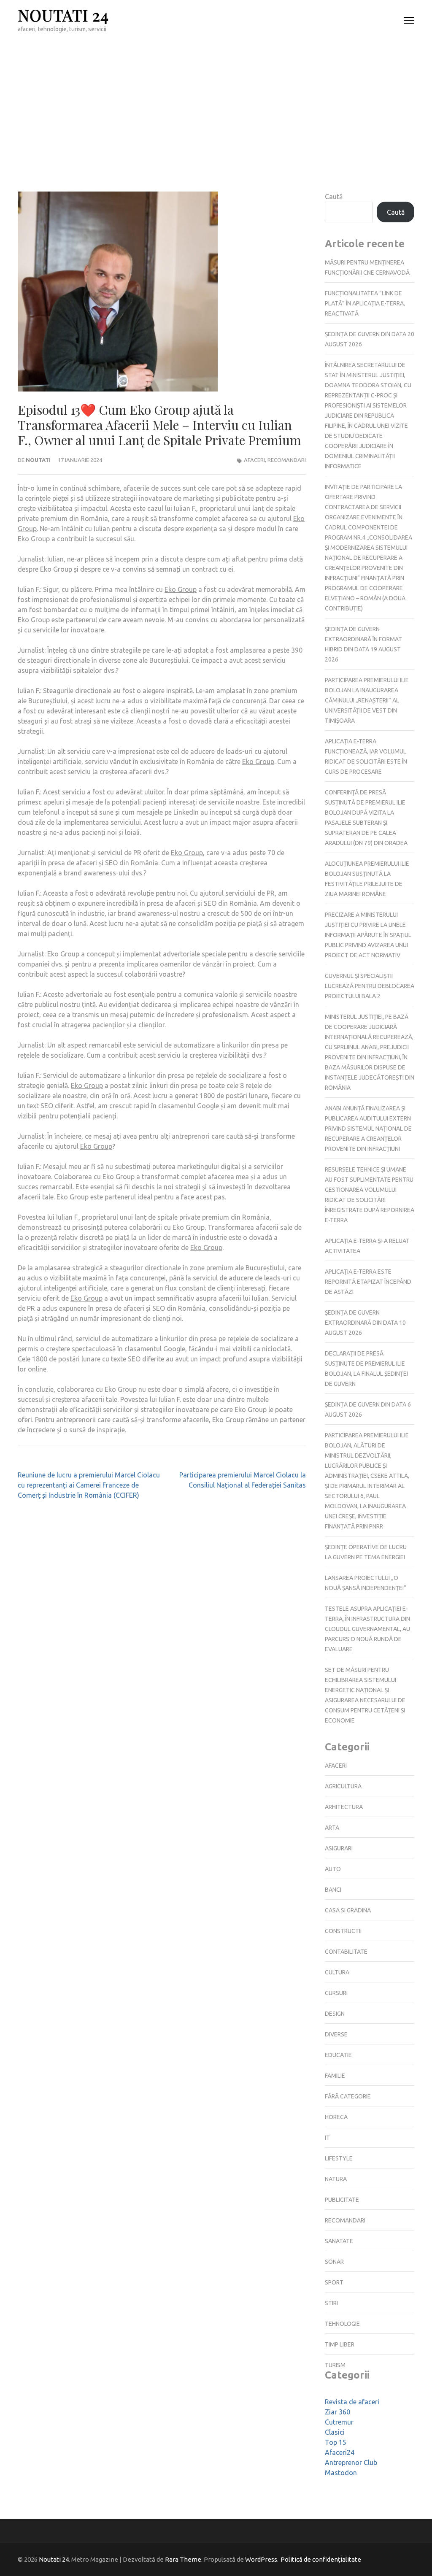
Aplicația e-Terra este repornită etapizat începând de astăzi (368, 1282)
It (327, 2138)
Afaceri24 (340, 2452)
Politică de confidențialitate (321, 2559)
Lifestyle (339, 2158)
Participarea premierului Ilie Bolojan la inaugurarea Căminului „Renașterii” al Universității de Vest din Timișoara (367, 700)
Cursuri (336, 1993)
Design (335, 2014)
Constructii (343, 1931)
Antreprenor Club (351, 2463)
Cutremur (339, 2422)
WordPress (261, 2559)
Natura (336, 2179)
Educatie (338, 2055)
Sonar (334, 2262)
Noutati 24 (63, 15)
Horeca (336, 2117)
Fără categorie (348, 2096)
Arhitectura (344, 1807)
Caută (334, 197)
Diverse (336, 2034)
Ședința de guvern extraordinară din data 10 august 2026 (365, 1323)
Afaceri (254, 460)
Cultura (337, 1972)
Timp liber (340, 2344)
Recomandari (287, 460)
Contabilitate (346, 1952)
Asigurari (339, 1848)
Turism (335, 2365)
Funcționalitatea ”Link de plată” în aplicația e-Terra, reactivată (365, 303)
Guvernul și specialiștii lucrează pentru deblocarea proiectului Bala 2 (370, 986)
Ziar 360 (337, 2412)
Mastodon (341, 2473)
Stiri (331, 2303)
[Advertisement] (216, 104)
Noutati (38, 460)
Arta (332, 1828)
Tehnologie (342, 2324)
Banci (333, 1890)
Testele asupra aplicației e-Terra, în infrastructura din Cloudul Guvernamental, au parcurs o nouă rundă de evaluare (367, 1629)
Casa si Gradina (348, 1910)
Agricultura (343, 1786)
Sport (334, 2282)
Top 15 (336, 2442)
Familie (335, 2076)
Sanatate (339, 2241)
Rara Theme (183, 2559)
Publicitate (342, 2200)
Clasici (335, 2432)
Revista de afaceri (352, 2402)
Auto (333, 1869)
